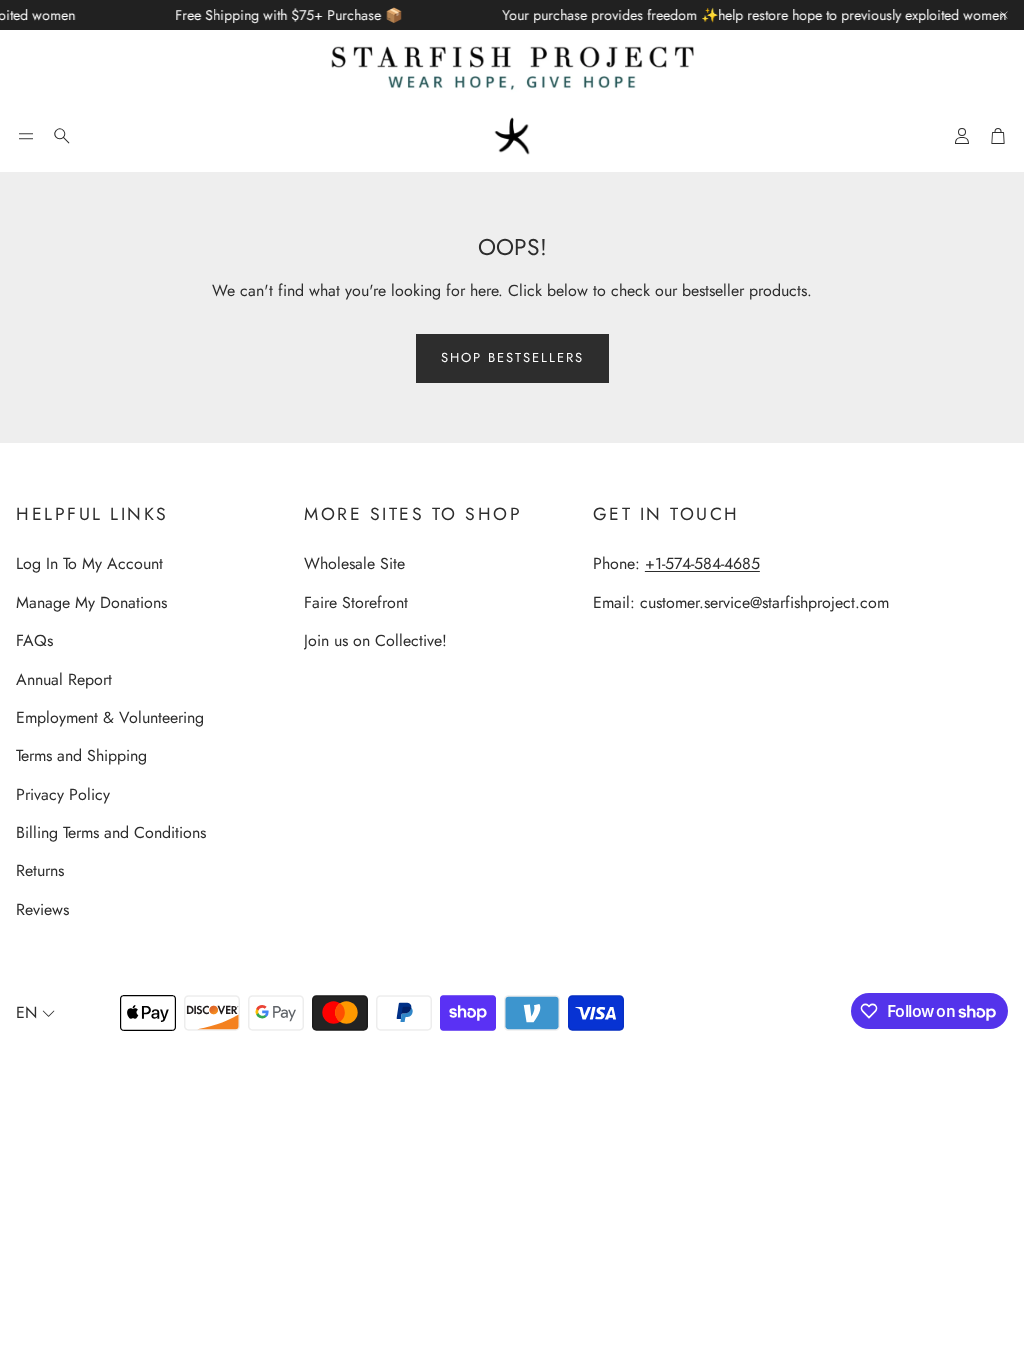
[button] (26, 136)
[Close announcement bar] (1004, 15)
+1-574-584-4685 (702, 563)
